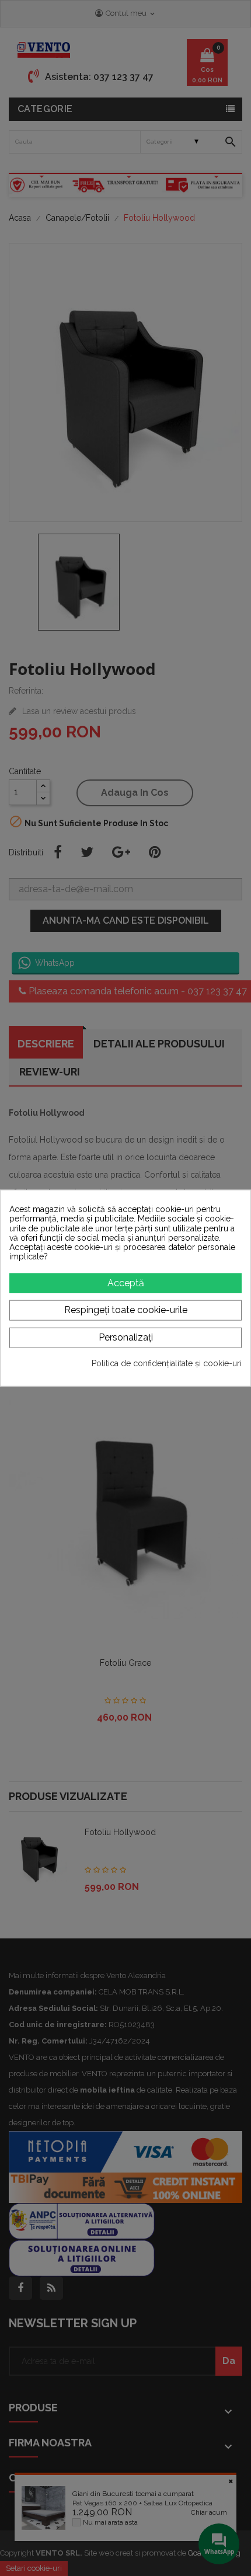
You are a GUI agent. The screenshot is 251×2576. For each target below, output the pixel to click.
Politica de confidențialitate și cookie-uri (167, 1363)
